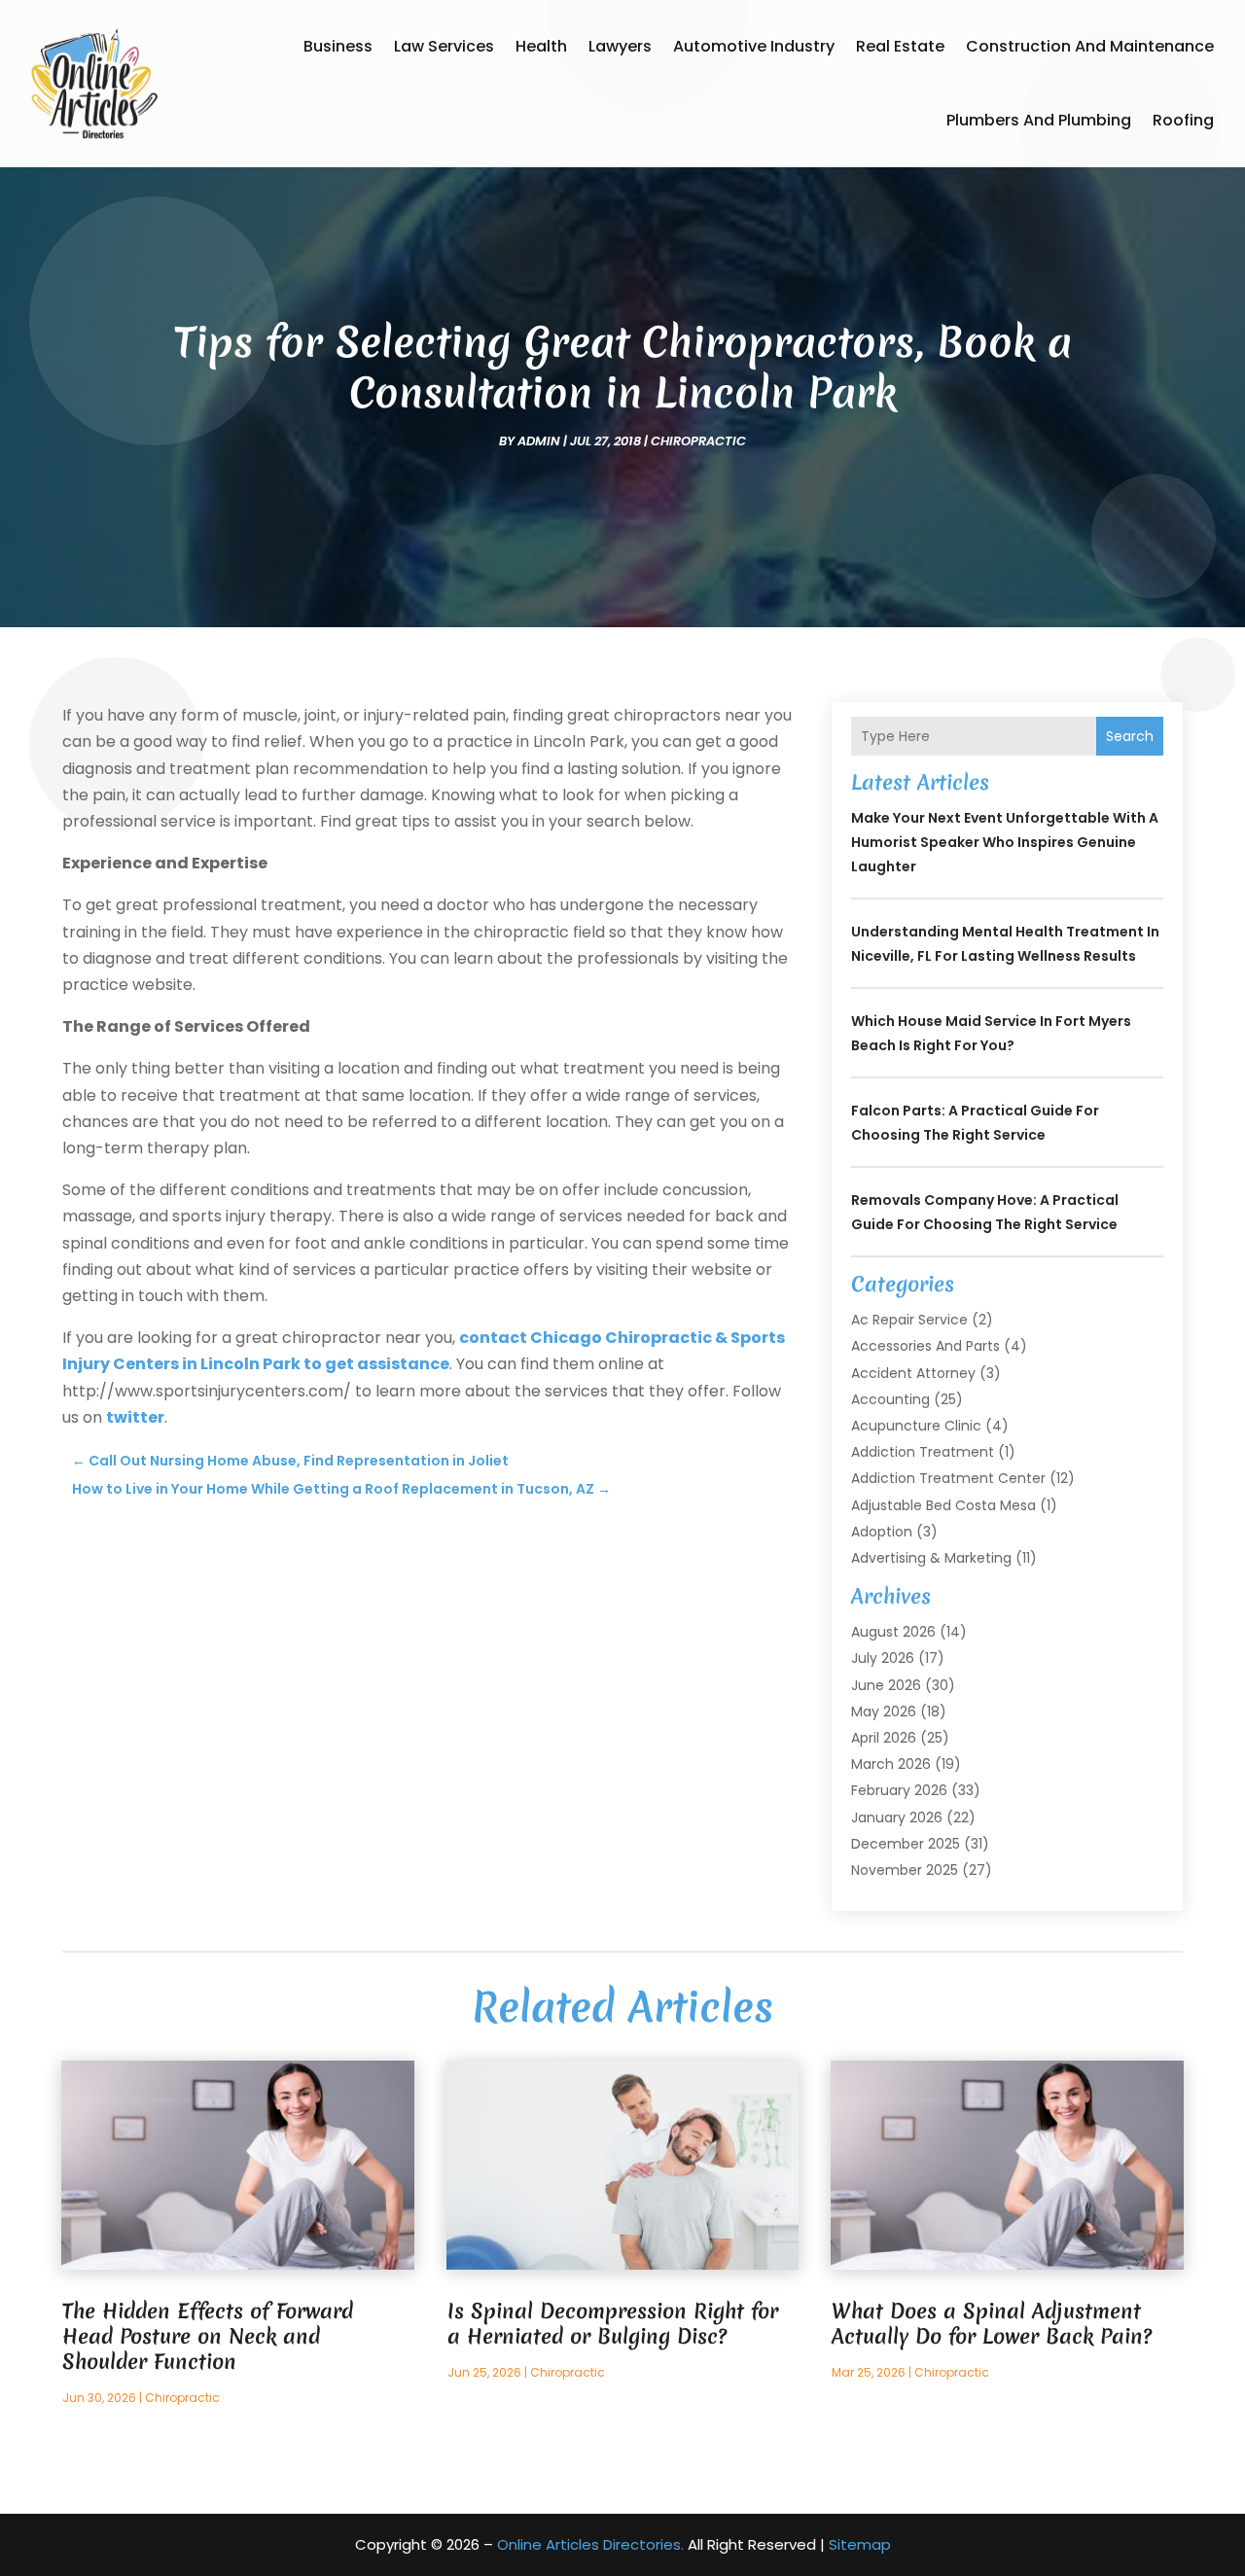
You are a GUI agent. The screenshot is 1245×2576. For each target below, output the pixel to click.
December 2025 (906, 1844)
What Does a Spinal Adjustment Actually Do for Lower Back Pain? (992, 2324)
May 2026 (884, 1711)
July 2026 (883, 1658)
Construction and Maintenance (1090, 46)
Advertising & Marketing (931, 1558)
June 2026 (886, 1685)
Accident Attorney (913, 1373)
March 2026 (891, 1764)
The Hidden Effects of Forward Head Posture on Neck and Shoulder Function (208, 2336)
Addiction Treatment (923, 1452)
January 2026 (897, 1817)
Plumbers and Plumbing (1039, 120)
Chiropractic (698, 441)
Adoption (882, 1532)
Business (338, 46)
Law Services (444, 46)
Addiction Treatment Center (948, 1478)
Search (1130, 736)
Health (541, 46)
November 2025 (905, 1870)
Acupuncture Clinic (916, 1426)
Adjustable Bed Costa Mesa (943, 1505)
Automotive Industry (754, 46)
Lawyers (620, 46)
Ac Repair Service (909, 1320)
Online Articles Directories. (590, 2544)
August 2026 (893, 1632)
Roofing (1183, 120)
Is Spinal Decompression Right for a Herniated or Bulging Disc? (613, 2324)
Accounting (890, 1399)
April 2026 (884, 1738)
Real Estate (900, 46)
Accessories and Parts (925, 1346)
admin (539, 441)
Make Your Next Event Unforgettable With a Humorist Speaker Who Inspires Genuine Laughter (1005, 842)
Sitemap (860, 2544)
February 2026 (899, 1790)
